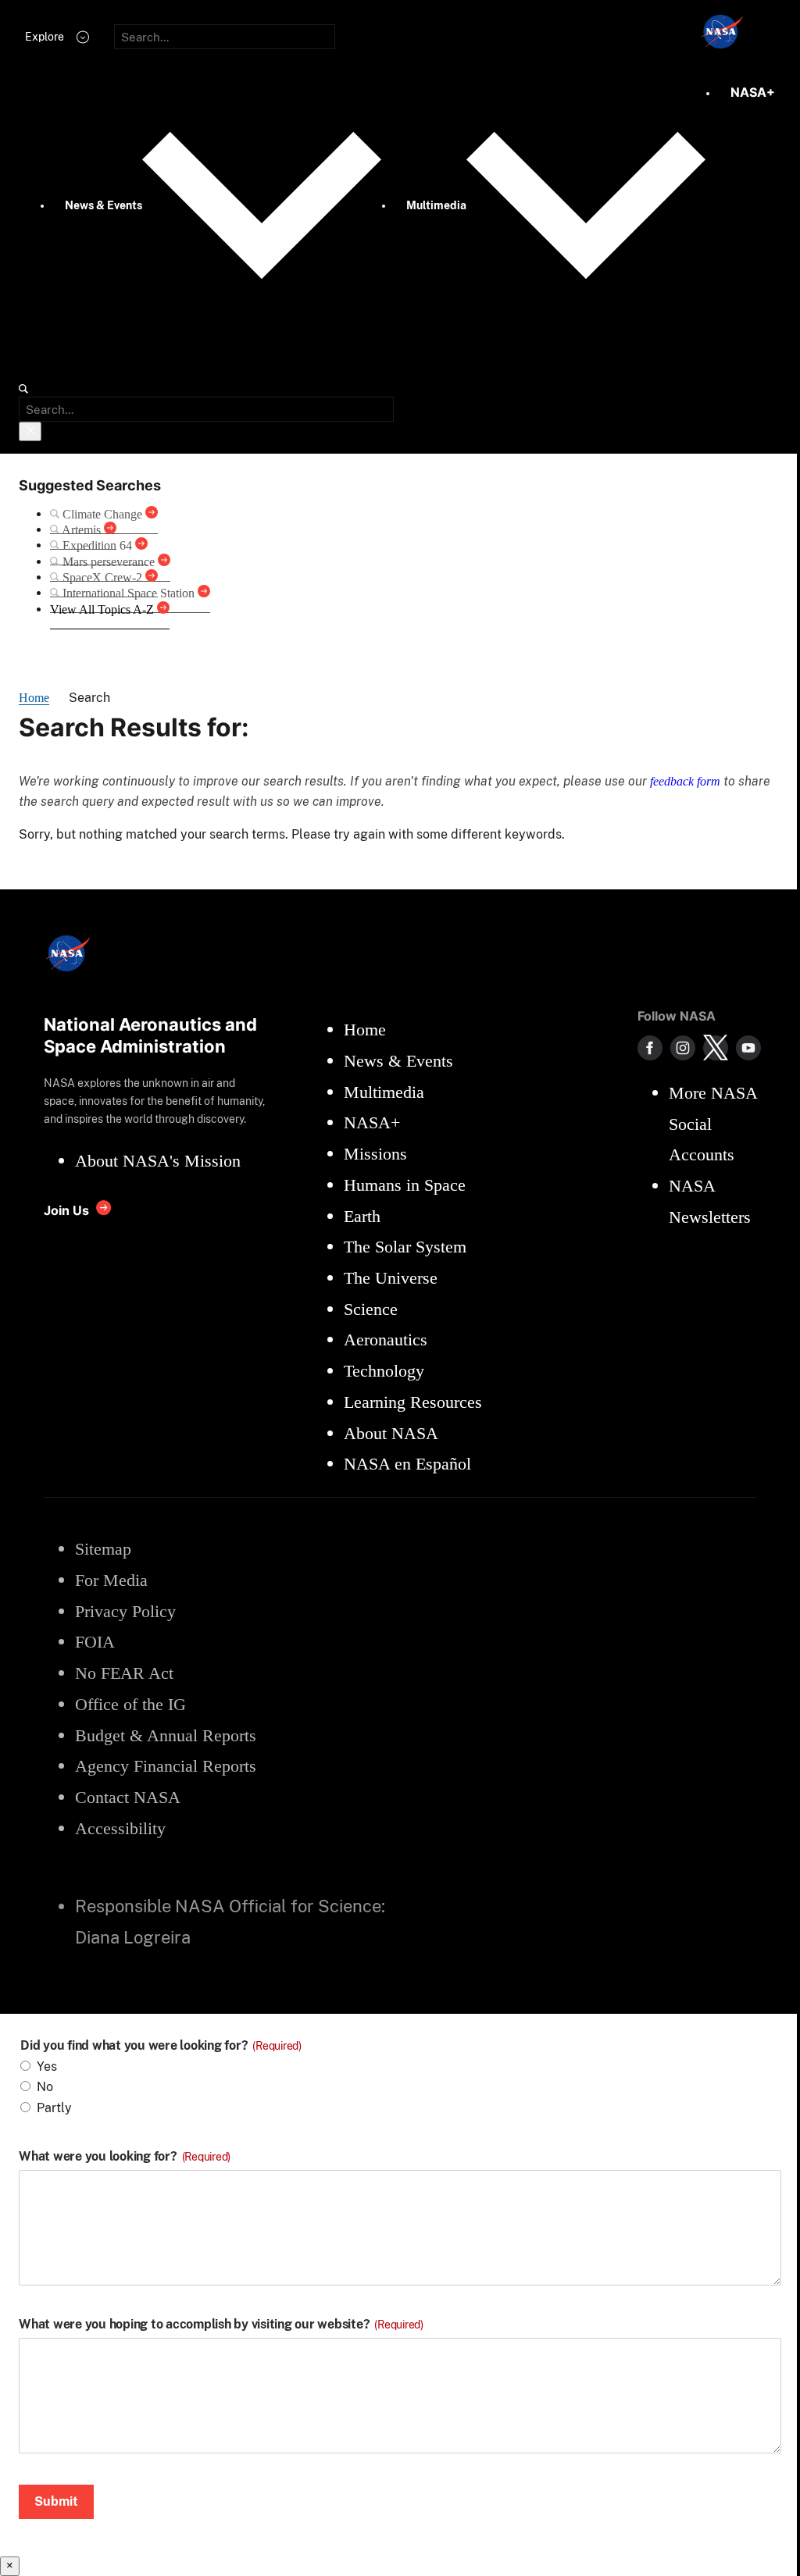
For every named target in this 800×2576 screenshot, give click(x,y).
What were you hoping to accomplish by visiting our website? (221, 2325)
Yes (47, 2067)
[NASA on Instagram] (683, 1048)
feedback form (685, 781)
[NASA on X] (716, 1048)
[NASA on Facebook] (650, 1048)
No (45, 2087)
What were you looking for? (125, 2157)
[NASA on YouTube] (748, 1048)
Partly (54, 2108)
